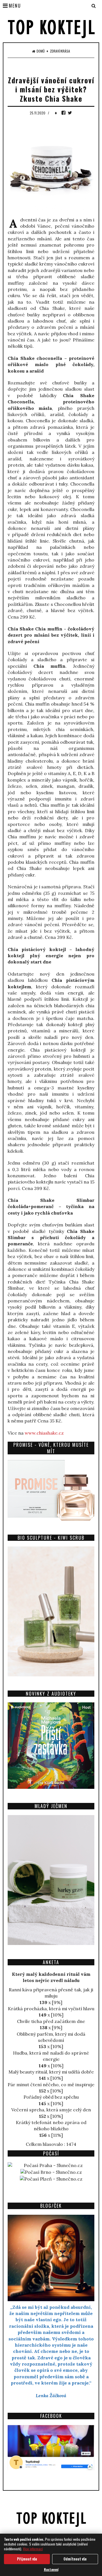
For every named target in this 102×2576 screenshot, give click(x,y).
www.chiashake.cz (44, 1433)
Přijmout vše (27, 2559)
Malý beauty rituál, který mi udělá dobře (51, 2072)
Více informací (33, 2549)
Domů (41, 51)
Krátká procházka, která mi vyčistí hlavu (51, 2009)
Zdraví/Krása (60, 51)
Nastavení (51, 2569)
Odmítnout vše (75, 2559)
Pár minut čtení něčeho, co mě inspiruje (51, 2085)
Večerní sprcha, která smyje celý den (51, 2110)
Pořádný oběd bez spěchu (51, 2097)
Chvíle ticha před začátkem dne (51, 2021)
